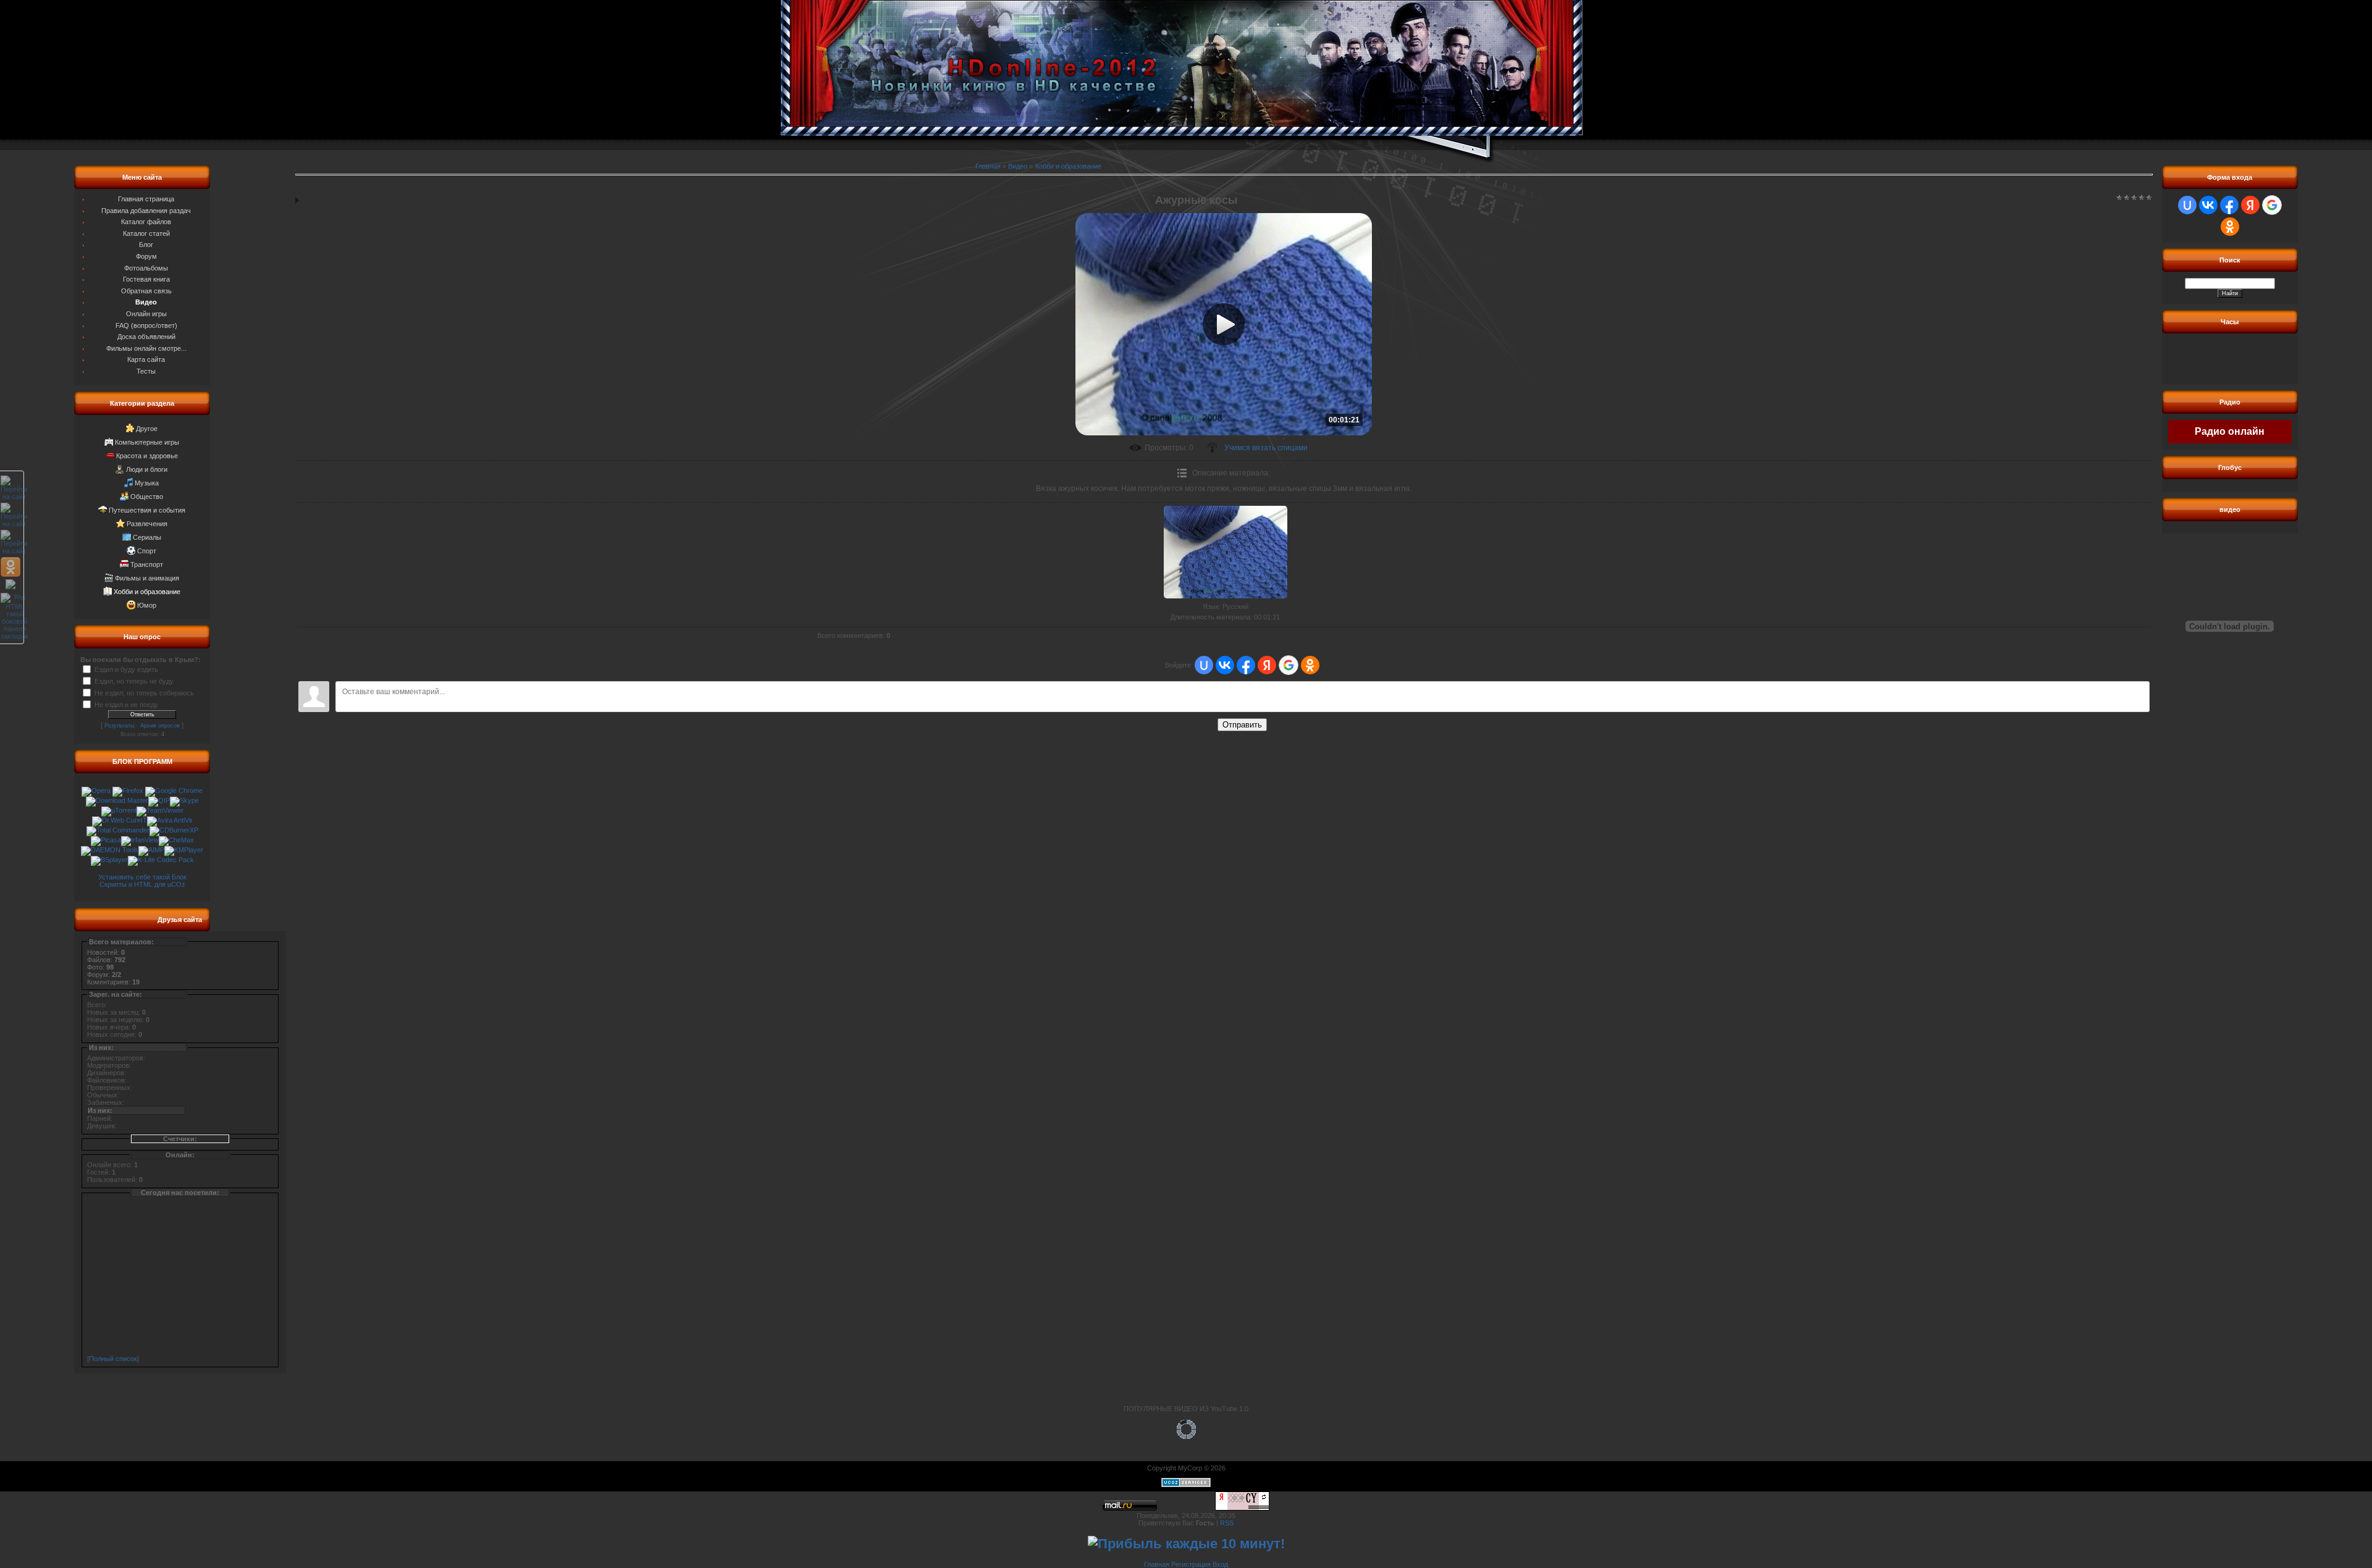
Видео (1018, 166)
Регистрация (1191, 1564)
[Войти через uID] (1204, 665)
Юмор (147, 605)
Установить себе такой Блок (142, 877)
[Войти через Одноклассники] (1310, 665)
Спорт (147, 551)
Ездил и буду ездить (126, 669)
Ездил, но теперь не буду (134, 681)
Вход (1220, 1564)
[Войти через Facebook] (1246, 665)
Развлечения (147, 524)
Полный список (113, 1359)
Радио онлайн (2230, 431)
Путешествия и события (147, 510)
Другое (147, 429)
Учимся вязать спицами (1266, 448)
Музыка (147, 483)
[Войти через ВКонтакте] (1225, 665)
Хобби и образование (147, 592)
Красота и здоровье (147, 456)
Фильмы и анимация (147, 578)
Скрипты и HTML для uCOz (142, 884)
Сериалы (147, 537)
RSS (1227, 1523)
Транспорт (147, 564)
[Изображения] (1226, 552)
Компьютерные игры (147, 442)
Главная (988, 166)
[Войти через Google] (1289, 665)
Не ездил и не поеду (126, 704)
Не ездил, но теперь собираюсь (144, 692)
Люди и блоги (147, 469)
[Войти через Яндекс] (1267, 665)
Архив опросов (160, 726)
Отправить (1242, 725)
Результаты (119, 726)
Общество (147, 497)
